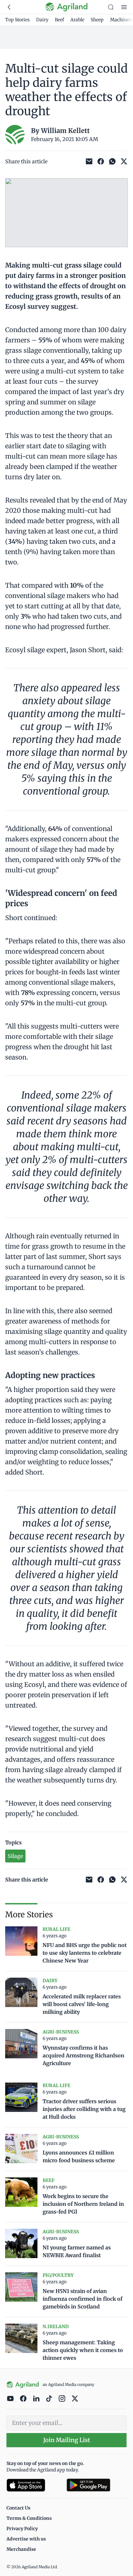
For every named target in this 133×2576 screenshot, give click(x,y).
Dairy (42, 20)
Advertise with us (26, 2539)
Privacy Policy (22, 2529)
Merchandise (21, 2549)
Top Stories (17, 20)
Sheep (97, 20)
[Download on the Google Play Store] (97, 2485)
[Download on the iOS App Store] (34, 2485)
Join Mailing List (67, 2440)
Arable (77, 20)
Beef (59, 20)
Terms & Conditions (29, 2518)
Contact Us (18, 2508)
